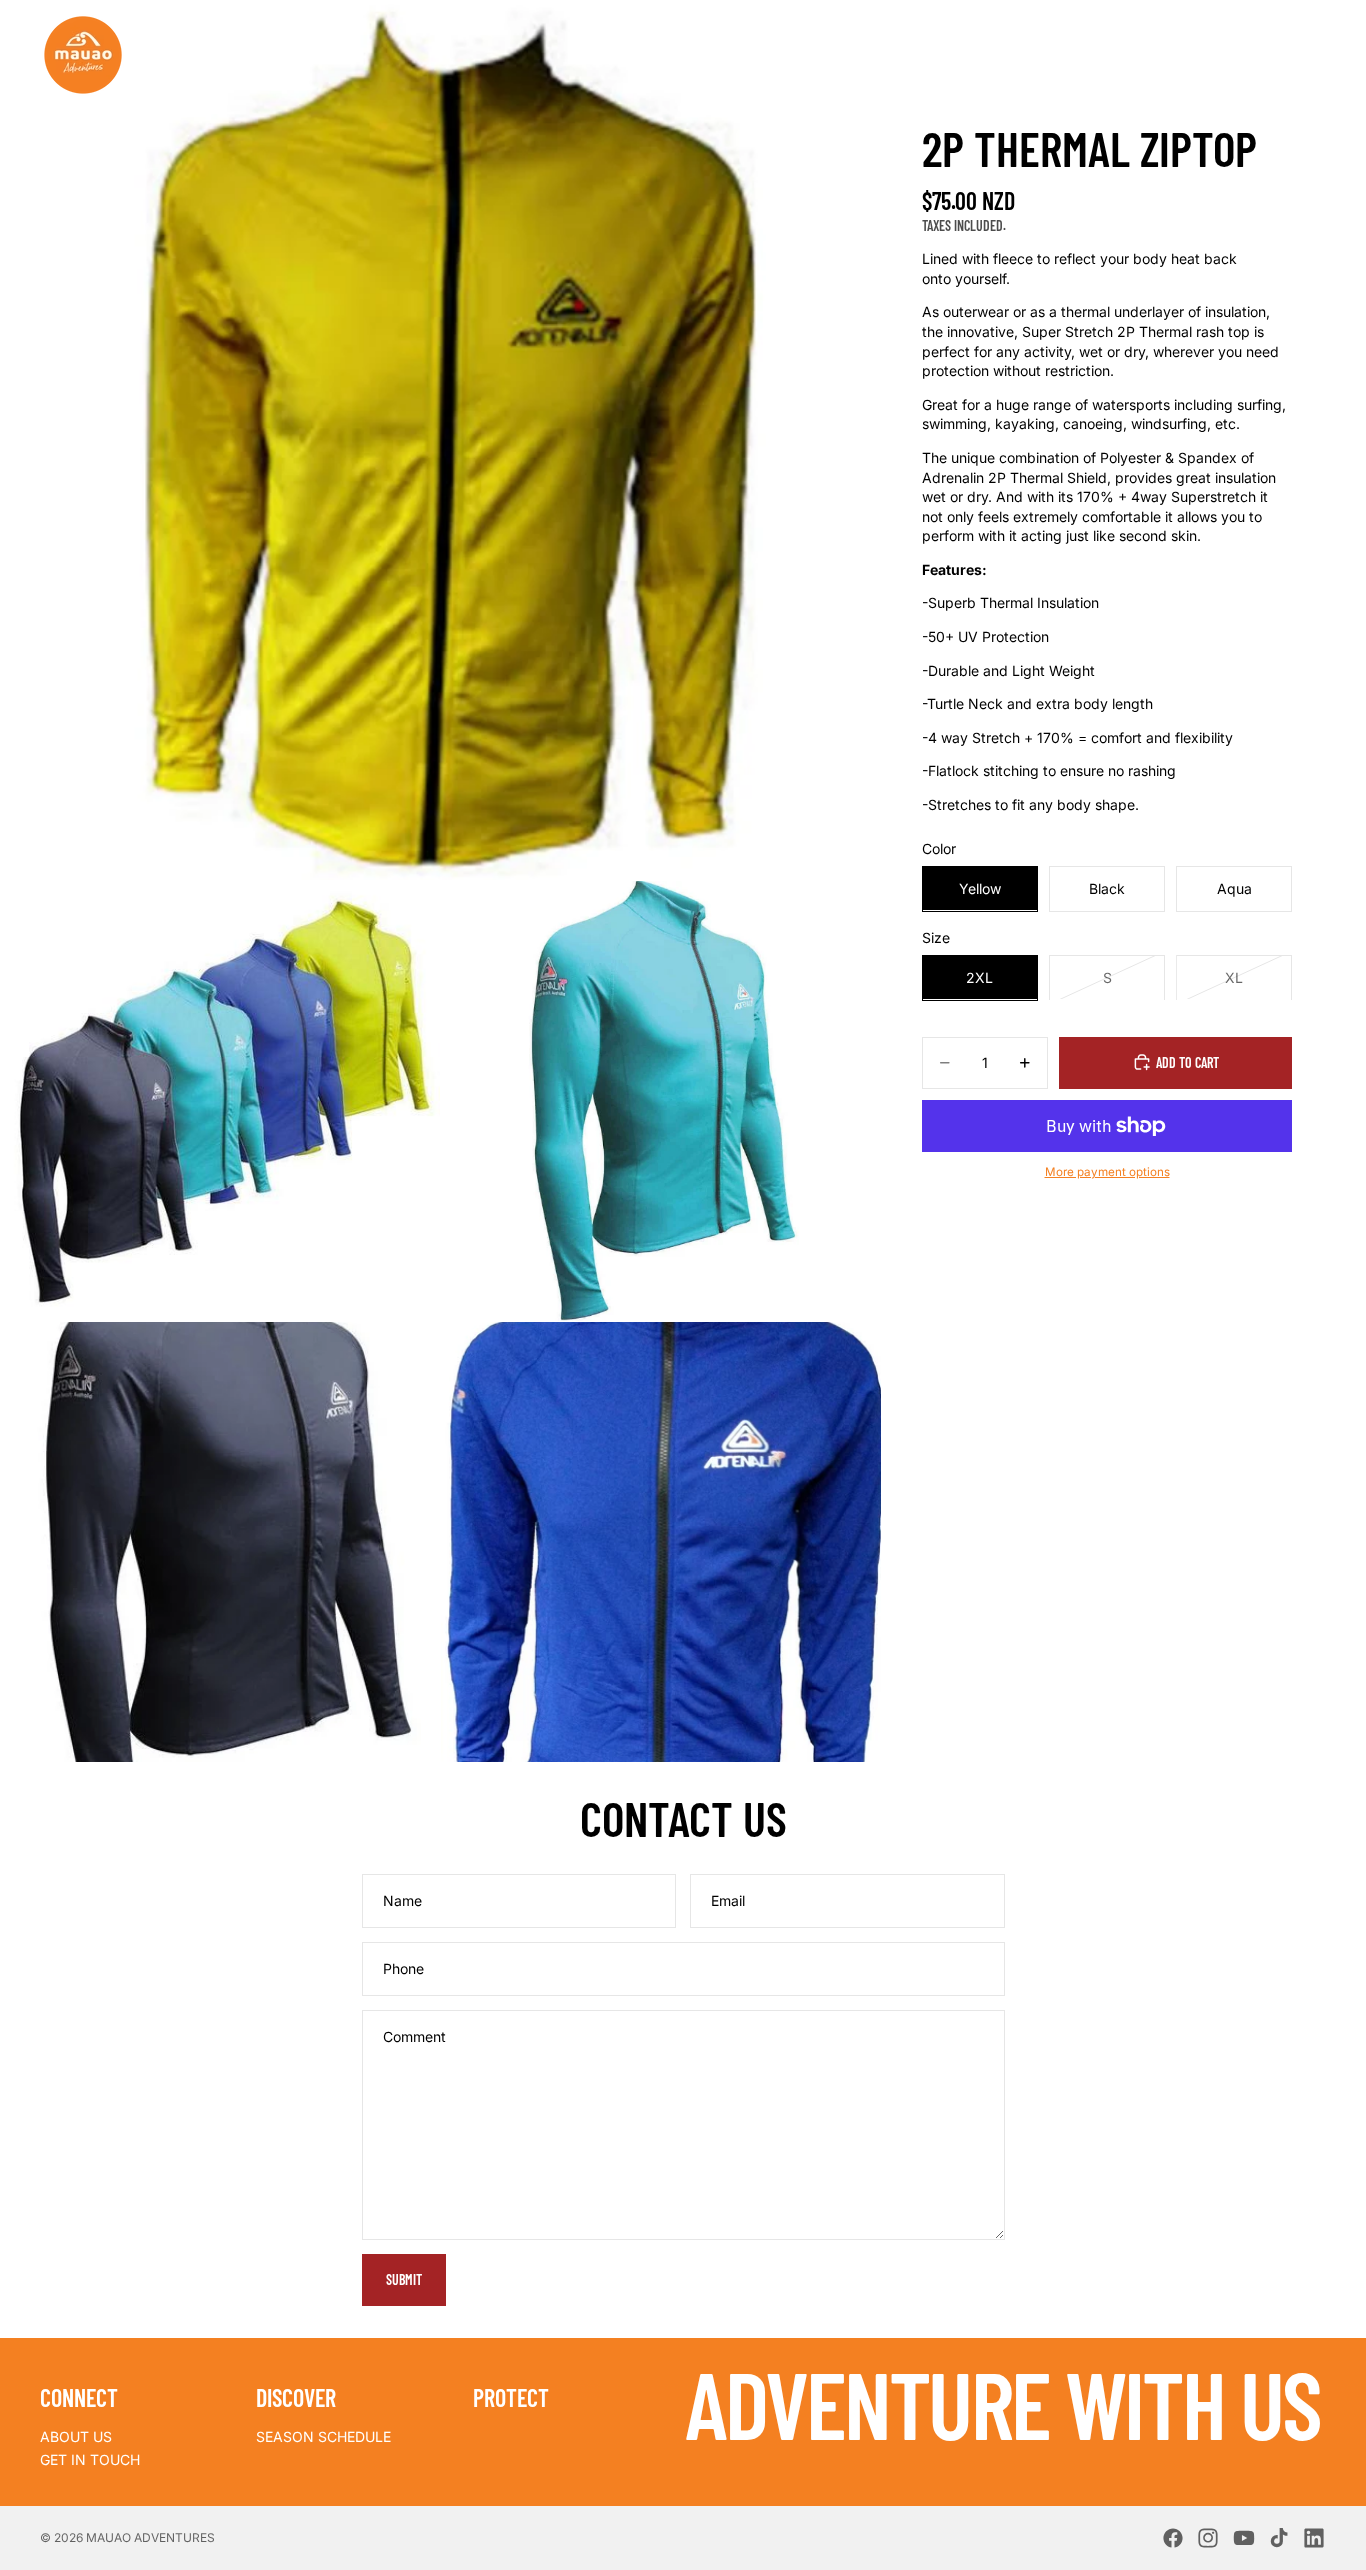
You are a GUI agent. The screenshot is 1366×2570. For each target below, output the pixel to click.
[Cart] (1312, 54)
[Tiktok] (1279, 2538)
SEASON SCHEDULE (323, 2436)
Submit (404, 2279)
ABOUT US (76, 2436)
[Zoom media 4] (220, 1542)
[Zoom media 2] (220, 1101)
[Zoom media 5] (661, 1542)
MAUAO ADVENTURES (150, 2537)
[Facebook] (1173, 2538)
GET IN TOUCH (90, 2459)
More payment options (1107, 1171)
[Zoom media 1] (440, 440)
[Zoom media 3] (661, 1101)
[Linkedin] (1314, 2538)
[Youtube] (1244, 2538)
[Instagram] (1208, 2538)
